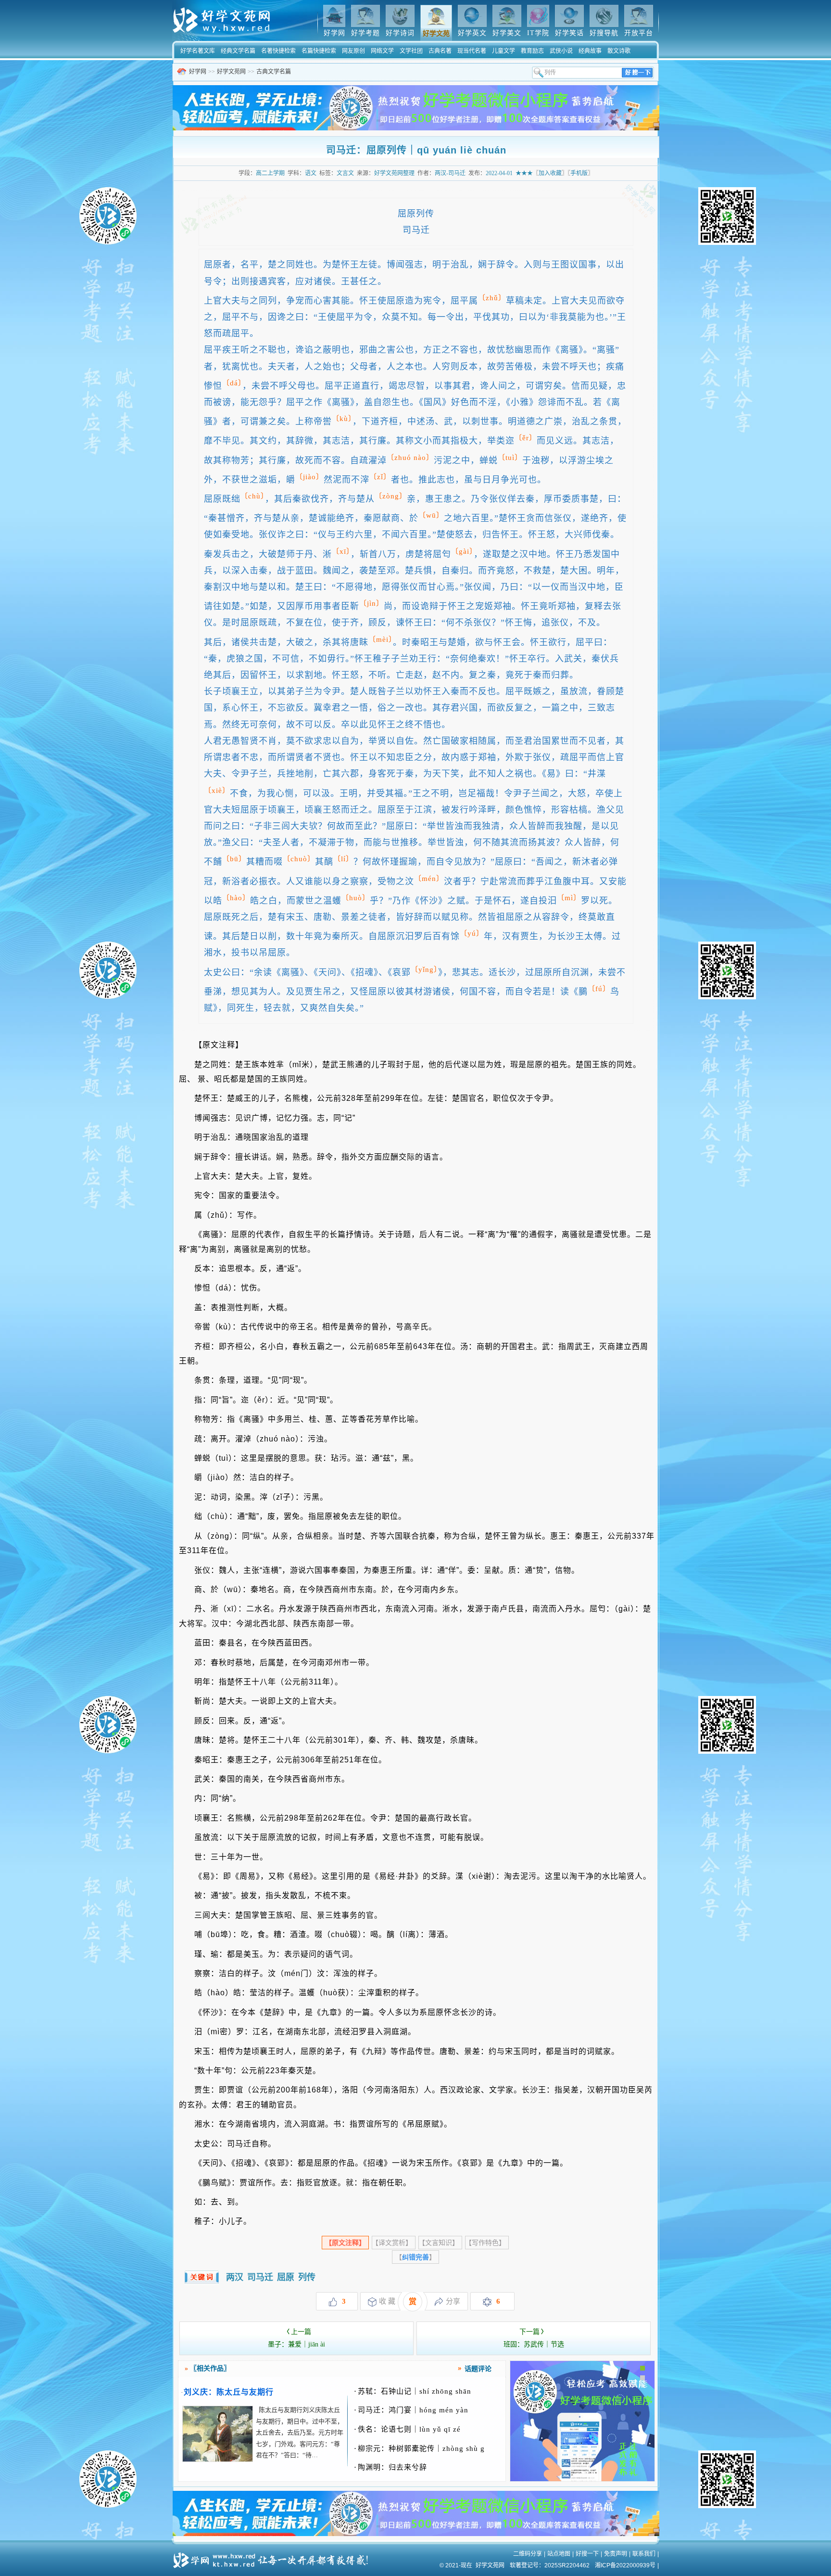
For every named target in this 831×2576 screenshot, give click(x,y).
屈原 (286, 2277)
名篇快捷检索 (319, 51)
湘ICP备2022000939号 (625, 2565)
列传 (307, 2277)
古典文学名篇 (274, 72)
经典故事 (590, 51)
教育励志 (532, 51)
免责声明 (616, 2554)
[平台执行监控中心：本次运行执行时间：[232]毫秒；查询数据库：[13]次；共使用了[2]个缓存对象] (274, 2557)
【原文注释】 (345, 2243)
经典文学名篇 (238, 51)
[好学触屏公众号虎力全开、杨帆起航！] (582, 2479)
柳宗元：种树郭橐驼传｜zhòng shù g (419, 2448)
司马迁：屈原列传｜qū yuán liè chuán (416, 150)
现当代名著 (472, 51)
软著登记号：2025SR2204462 (550, 2565)
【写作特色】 (487, 2243)
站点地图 (559, 2554)
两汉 (235, 2277)
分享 (453, 2301)
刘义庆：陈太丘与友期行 (229, 2392)
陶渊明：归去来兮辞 (390, 2467)
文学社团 (411, 51)
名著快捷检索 (278, 51)
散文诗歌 (619, 51)
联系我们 (644, 2554)
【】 (415, 2257)
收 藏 (387, 2301)
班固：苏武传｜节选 (534, 2338)
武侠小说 (561, 51)
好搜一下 (587, 2554)
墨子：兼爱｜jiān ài (296, 2338)
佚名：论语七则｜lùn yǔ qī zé (407, 2429)
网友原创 (353, 51)
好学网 (198, 72)
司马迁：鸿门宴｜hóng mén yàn (411, 2410)
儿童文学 (504, 51)
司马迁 (260, 2277)
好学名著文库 (198, 51)
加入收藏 (550, 173)
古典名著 (440, 51)
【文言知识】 (440, 2243)
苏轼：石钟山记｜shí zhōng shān (413, 2391)
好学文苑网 (231, 72)
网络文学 (382, 51)
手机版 (579, 173)
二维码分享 (528, 2554)
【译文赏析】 (394, 2243)
